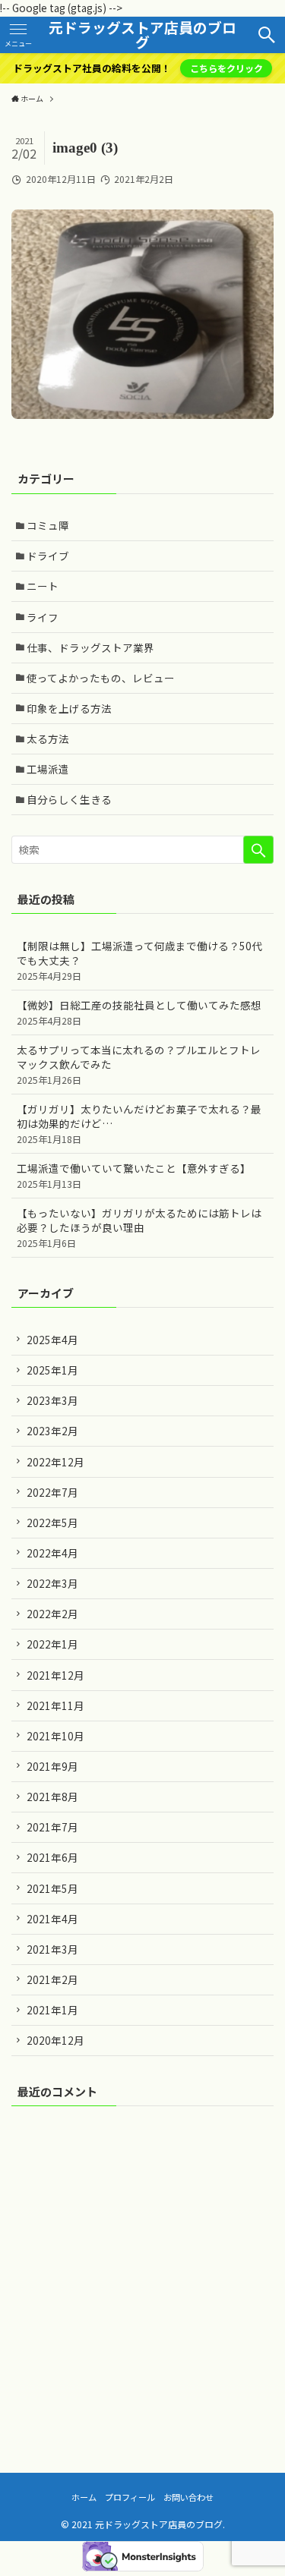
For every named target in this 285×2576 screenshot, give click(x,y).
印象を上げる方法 (69, 708)
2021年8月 (52, 1797)
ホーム (84, 2497)
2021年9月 (52, 1766)
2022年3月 (52, 1583)
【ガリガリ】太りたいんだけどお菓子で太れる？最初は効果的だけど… (139, 1123)
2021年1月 (52, 2010)
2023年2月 (52, 1431)
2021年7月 (52, 1827)
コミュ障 (48, 525)
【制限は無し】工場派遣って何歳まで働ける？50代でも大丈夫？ (139, 960)
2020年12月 (55, 2040)
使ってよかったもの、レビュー (101, 678)
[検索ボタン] (267, 35)
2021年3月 (52, 1949)
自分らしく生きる (69, 799)
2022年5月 (52, 1523)
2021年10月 (55, 1736)
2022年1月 (52, 1644)
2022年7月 (52, 1492)
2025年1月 (52, 1370)
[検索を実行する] (258, 850)
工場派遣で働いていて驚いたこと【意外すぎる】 (134, 1175)
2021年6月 (52, 1857)
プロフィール (130, 2497)
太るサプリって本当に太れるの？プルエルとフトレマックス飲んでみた (139, 1064)
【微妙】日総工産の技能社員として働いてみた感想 (139, 1012)
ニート (43, 586)
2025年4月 (52, 1340)
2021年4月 (52, 1919)
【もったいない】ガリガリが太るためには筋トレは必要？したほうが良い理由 (139, 1227)
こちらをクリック (226, 68)
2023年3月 (52, 1400)
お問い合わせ (188, 2497)
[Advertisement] (142, 2269)
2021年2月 (52, 1979)
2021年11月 (55, 1705)
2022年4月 (52, 1553)
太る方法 (48, 738)
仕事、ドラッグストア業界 (90, 647)
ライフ (43, 617)
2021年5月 (52, 1888)
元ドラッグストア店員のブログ (142, 35)
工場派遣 (48, 769)
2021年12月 (55, 1675)
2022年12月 (55, 1462)
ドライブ (48, 556)
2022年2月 (52, 1614)
